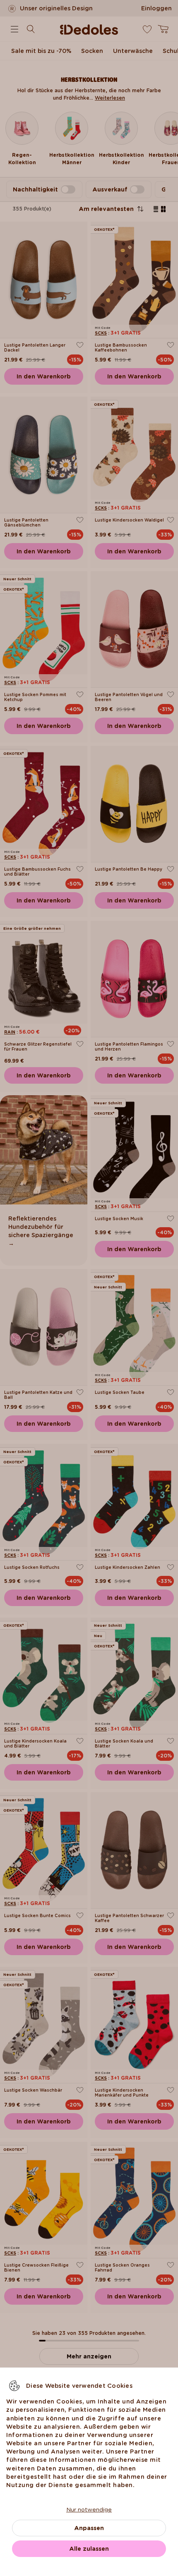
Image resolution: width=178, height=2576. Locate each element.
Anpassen (89, 2528)
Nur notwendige (89, 2509)
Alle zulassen (89, 2549)
